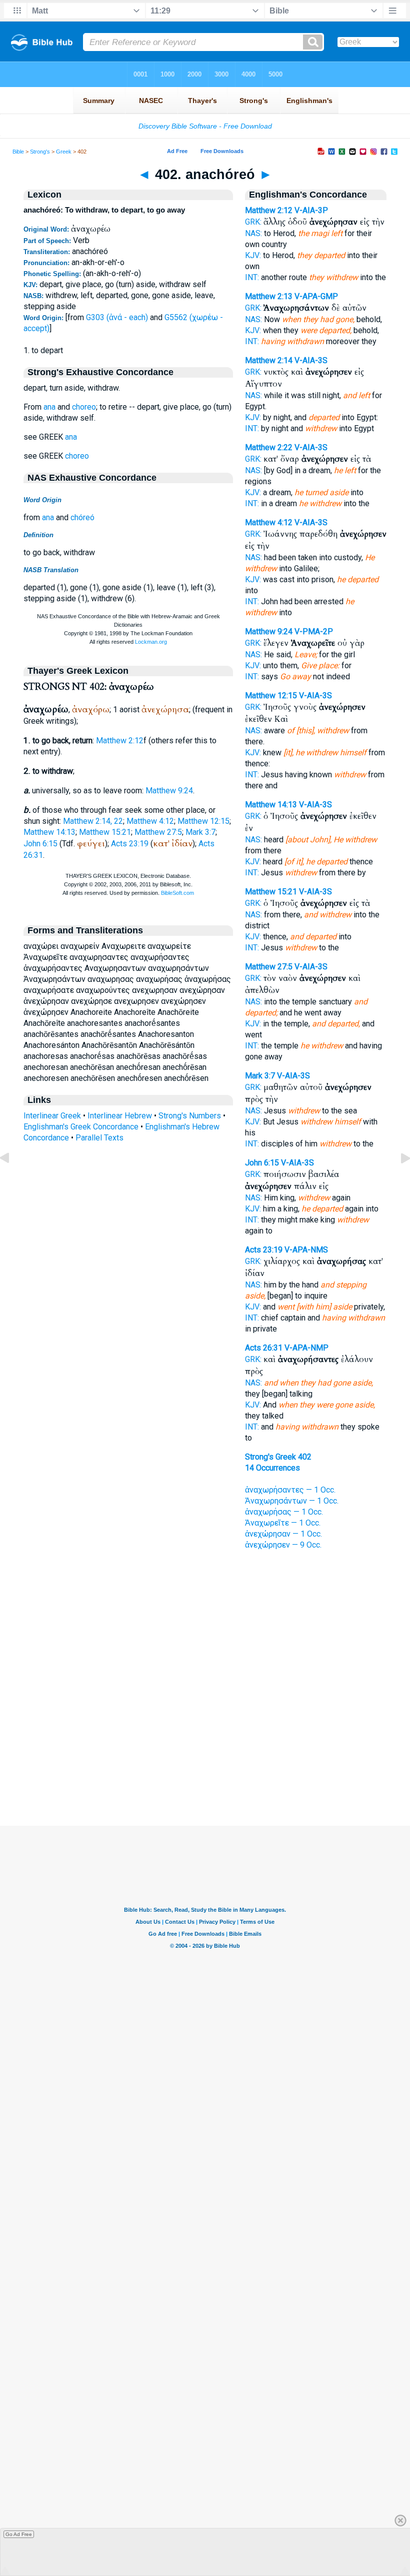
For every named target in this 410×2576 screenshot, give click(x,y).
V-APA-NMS (306, 1250)
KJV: (253, 255)
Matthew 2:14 (269, 360)
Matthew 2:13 (269, 296)
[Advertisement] (205, 1765)
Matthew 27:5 (158, 832)
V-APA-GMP (316, 296)
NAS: (253, 233)
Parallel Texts (99, 1138)
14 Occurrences (272, 1468)
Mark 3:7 (200, 832)
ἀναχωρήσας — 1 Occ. (284, 1512)
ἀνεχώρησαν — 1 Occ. (283, 1534)
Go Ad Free (19, 2534)
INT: (252, 277)
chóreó (82, 517)
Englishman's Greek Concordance (81, 1127)
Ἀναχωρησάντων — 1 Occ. (292, 1501)
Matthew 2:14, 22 (93, 821)
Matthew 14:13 (49, 832)
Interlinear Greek (52, 1116)
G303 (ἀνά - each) (117, 317)
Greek (64, 152)
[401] (12, 1181)
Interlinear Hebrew (120, 1116)
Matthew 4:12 (150, 821)
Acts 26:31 (264, 1348)
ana (49, 407)
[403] (397, 1181)
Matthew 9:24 (169, 791)
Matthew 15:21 (105, 832)
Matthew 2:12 (120, 741)
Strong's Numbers (190, 1116)
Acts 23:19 (130, 844)
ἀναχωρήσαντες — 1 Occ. (290, 1490)
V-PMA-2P (314, 631)
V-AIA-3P (311, 210)
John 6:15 (40, 844)
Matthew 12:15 (203, 821)
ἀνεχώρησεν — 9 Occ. (283, 1545)
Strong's (40, 152)
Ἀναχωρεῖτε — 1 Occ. (283, 1523)
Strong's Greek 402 (278, 1457)
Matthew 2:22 (269, 447)
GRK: (253, 222)
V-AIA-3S (311, 360)
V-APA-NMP (306, 1348)
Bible (18, 152)
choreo (84, 407)
